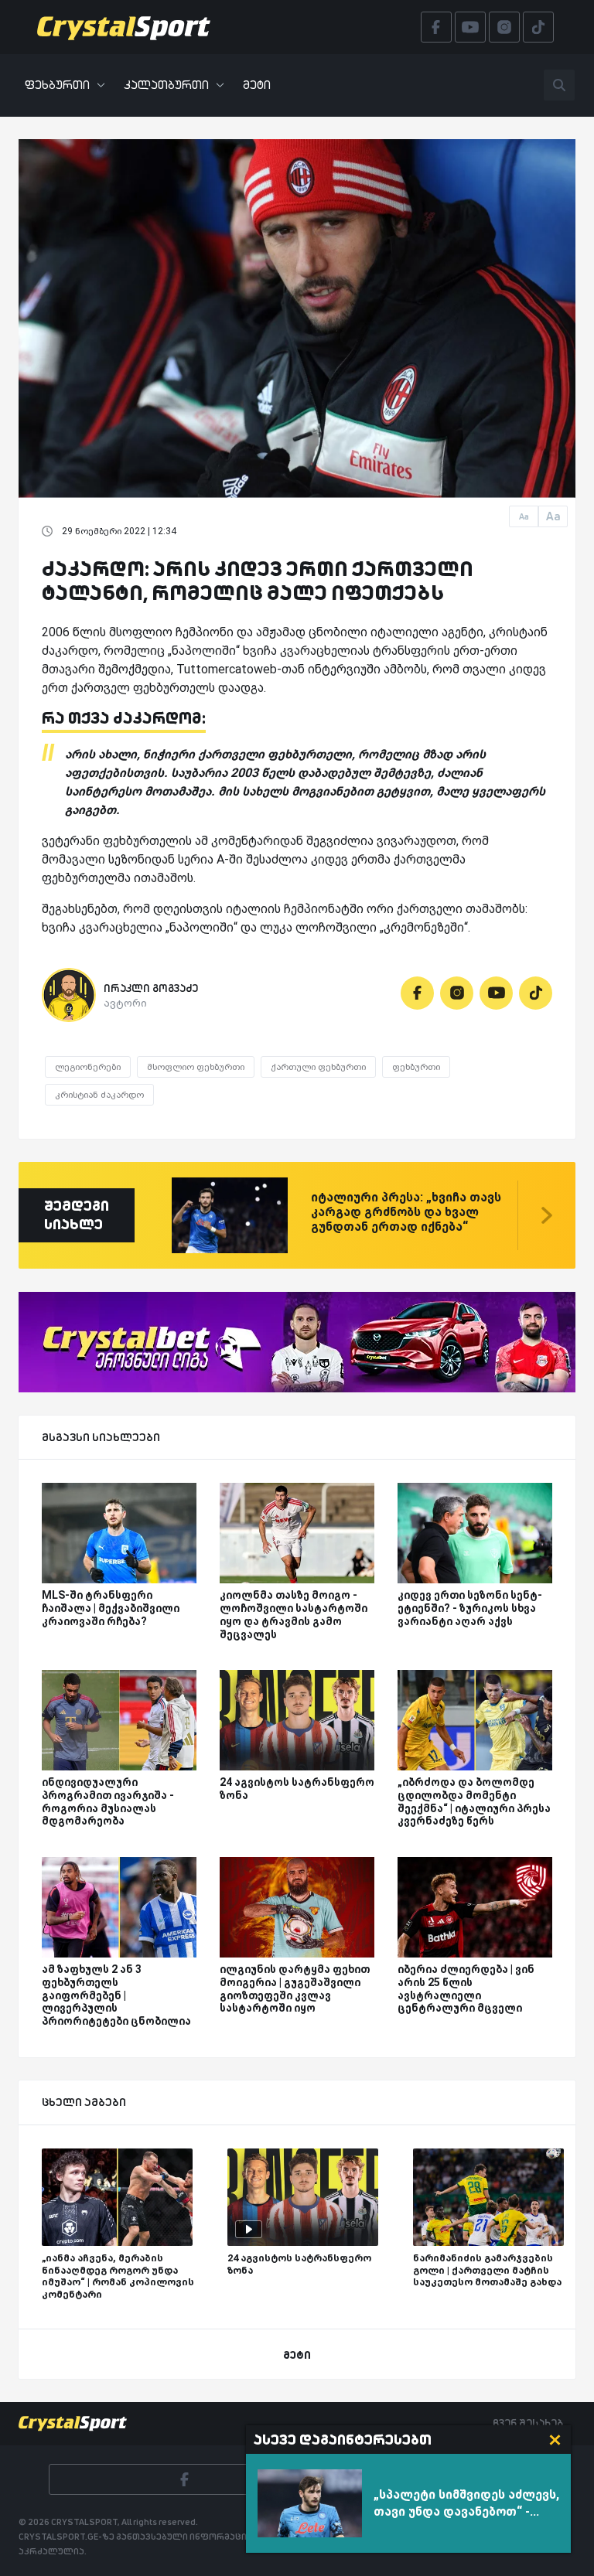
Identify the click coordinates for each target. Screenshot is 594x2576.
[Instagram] (457, 993)
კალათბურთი (166, 85)
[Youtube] (496, 993)
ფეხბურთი (57, 85)
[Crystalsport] (124, 27)
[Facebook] (417, 993)
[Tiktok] (536, 993)
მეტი (257, 85)
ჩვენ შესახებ (528, 2423)
